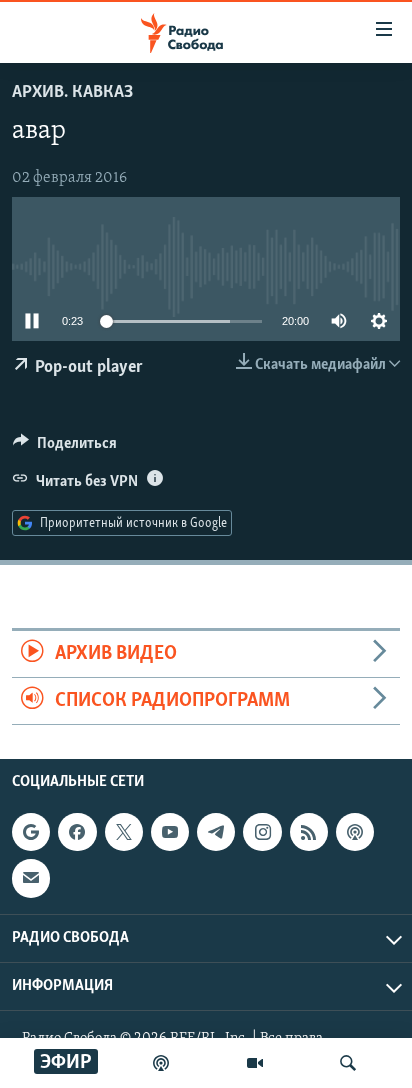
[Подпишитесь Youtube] (170, 833)
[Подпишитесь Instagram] (262, 833)
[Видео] (255, 1063)
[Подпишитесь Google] (31, 833)
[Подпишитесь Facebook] (77, 833)
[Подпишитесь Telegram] (216, 833)
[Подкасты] (355, 833)
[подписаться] (31, 879)
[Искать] (348, 1063)
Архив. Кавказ (72, 93)
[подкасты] (161, 1063)
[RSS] (309, 833)
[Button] (65, 448)
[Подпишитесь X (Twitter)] (124, 833)
